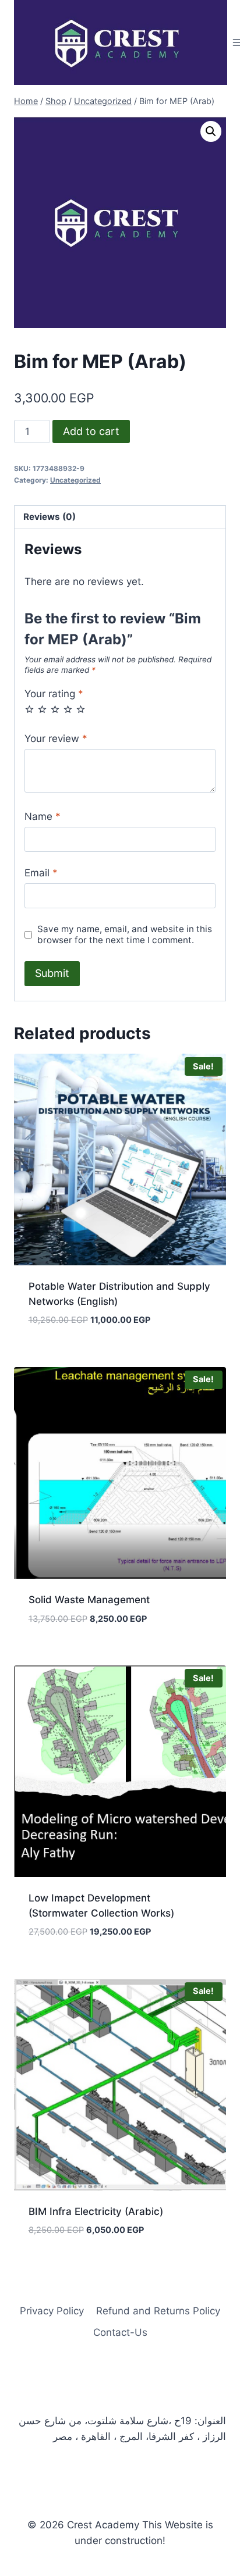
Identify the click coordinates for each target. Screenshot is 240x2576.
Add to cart (91, 431)
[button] (211, 131)
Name (43, 816)
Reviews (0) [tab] (50, 517)
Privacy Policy (52, 2311)
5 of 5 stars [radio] (81, 709)
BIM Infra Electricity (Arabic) (96, 2211)
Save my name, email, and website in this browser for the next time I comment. (125, 935)
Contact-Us (120, 2332)
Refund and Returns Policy (158, 2311)
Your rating (54, 694)
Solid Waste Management (89, 1600)
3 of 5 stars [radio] (55, 709)
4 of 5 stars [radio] (68, 709)
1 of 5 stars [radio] (29, 709)
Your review (56, 738)
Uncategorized (75, 480)
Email (41, 873)
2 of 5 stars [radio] (42, 709)
